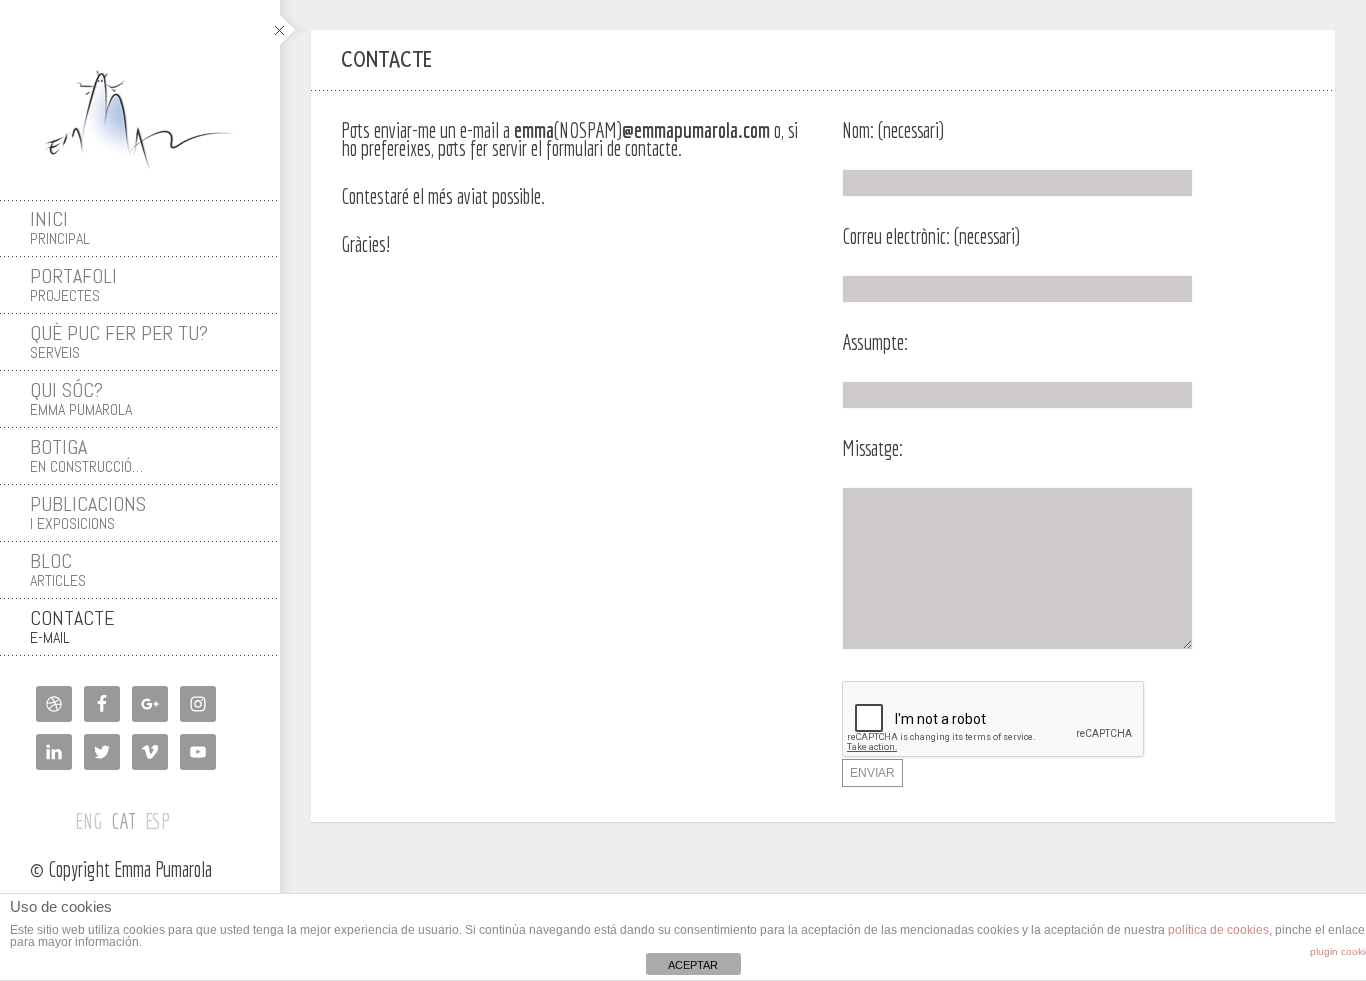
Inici (60, 227)
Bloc (58, 569)
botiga (86, 455)
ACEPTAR (693, 965)
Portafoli (73, 284)
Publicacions (88, 512)
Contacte (72, 626)
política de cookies (1218, 930)
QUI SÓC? (81, 398)
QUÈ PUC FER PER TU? (119, 341)
